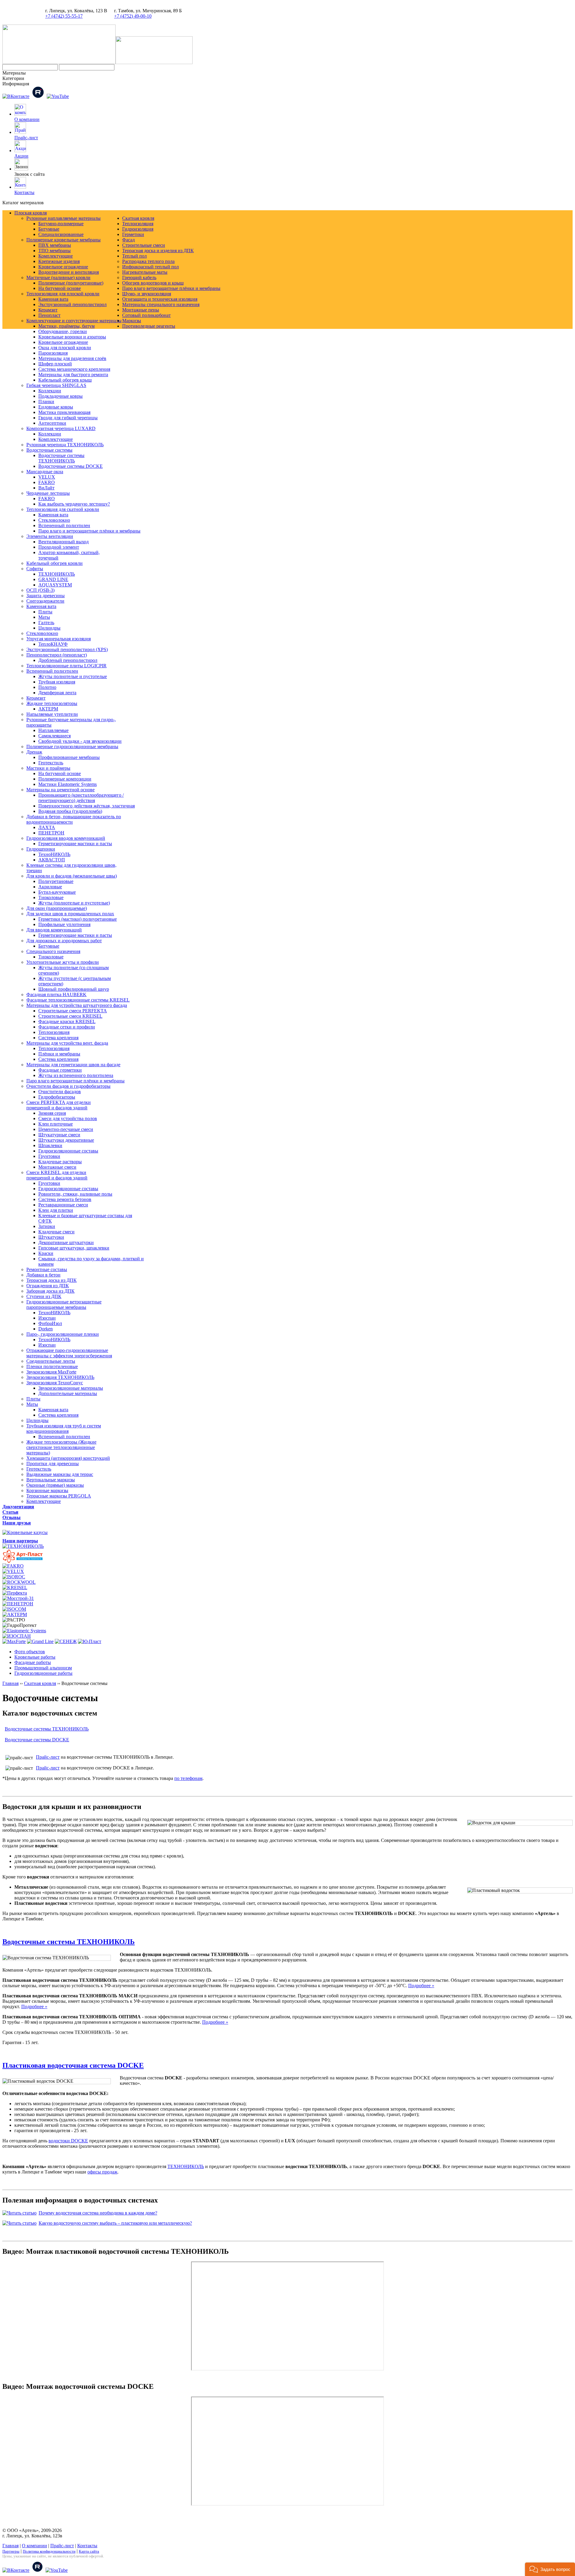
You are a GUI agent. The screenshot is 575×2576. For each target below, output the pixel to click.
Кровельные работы (35, 1657)
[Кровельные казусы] (25, 1532)
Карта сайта (89, 2551)
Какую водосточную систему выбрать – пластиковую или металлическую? (115, 2223)
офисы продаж (102, 2172)
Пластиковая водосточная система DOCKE (73, 2065)
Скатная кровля (40, 1683)
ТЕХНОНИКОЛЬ (186, 2166)
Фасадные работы (33, 1662)
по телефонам (188, 1778)
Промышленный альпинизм (43, 1668)
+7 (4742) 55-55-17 (64, 16)
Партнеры (11, 2551)
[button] (550, 2569)
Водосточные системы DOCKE (37, 1740)
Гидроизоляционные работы (43, 1673)
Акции (21, 156)
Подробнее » (421, 1986)
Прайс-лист (26, 138)
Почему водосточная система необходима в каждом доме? (98, 2213)
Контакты (24, 192)
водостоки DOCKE (68, 2141)
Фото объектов (30, 1652)
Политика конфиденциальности (49, 2551)
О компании (27, 119)
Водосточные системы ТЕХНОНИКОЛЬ (47, 1729)
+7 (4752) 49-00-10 (133, 16)
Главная (10, 1683)
